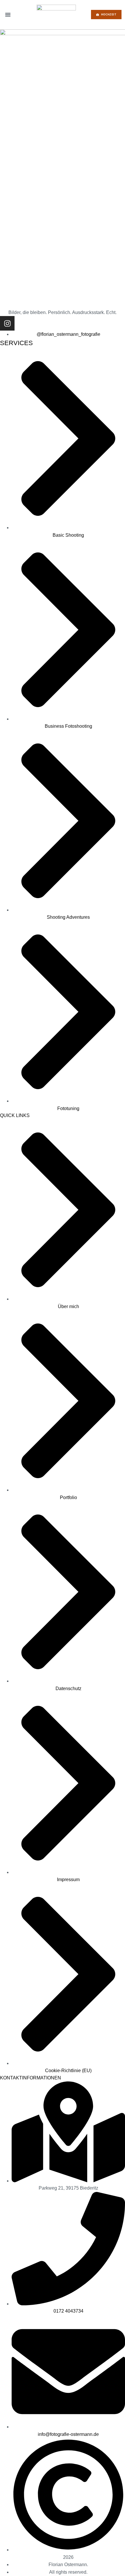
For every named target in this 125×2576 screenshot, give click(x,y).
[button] (8, 15)
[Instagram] (7, 323)
